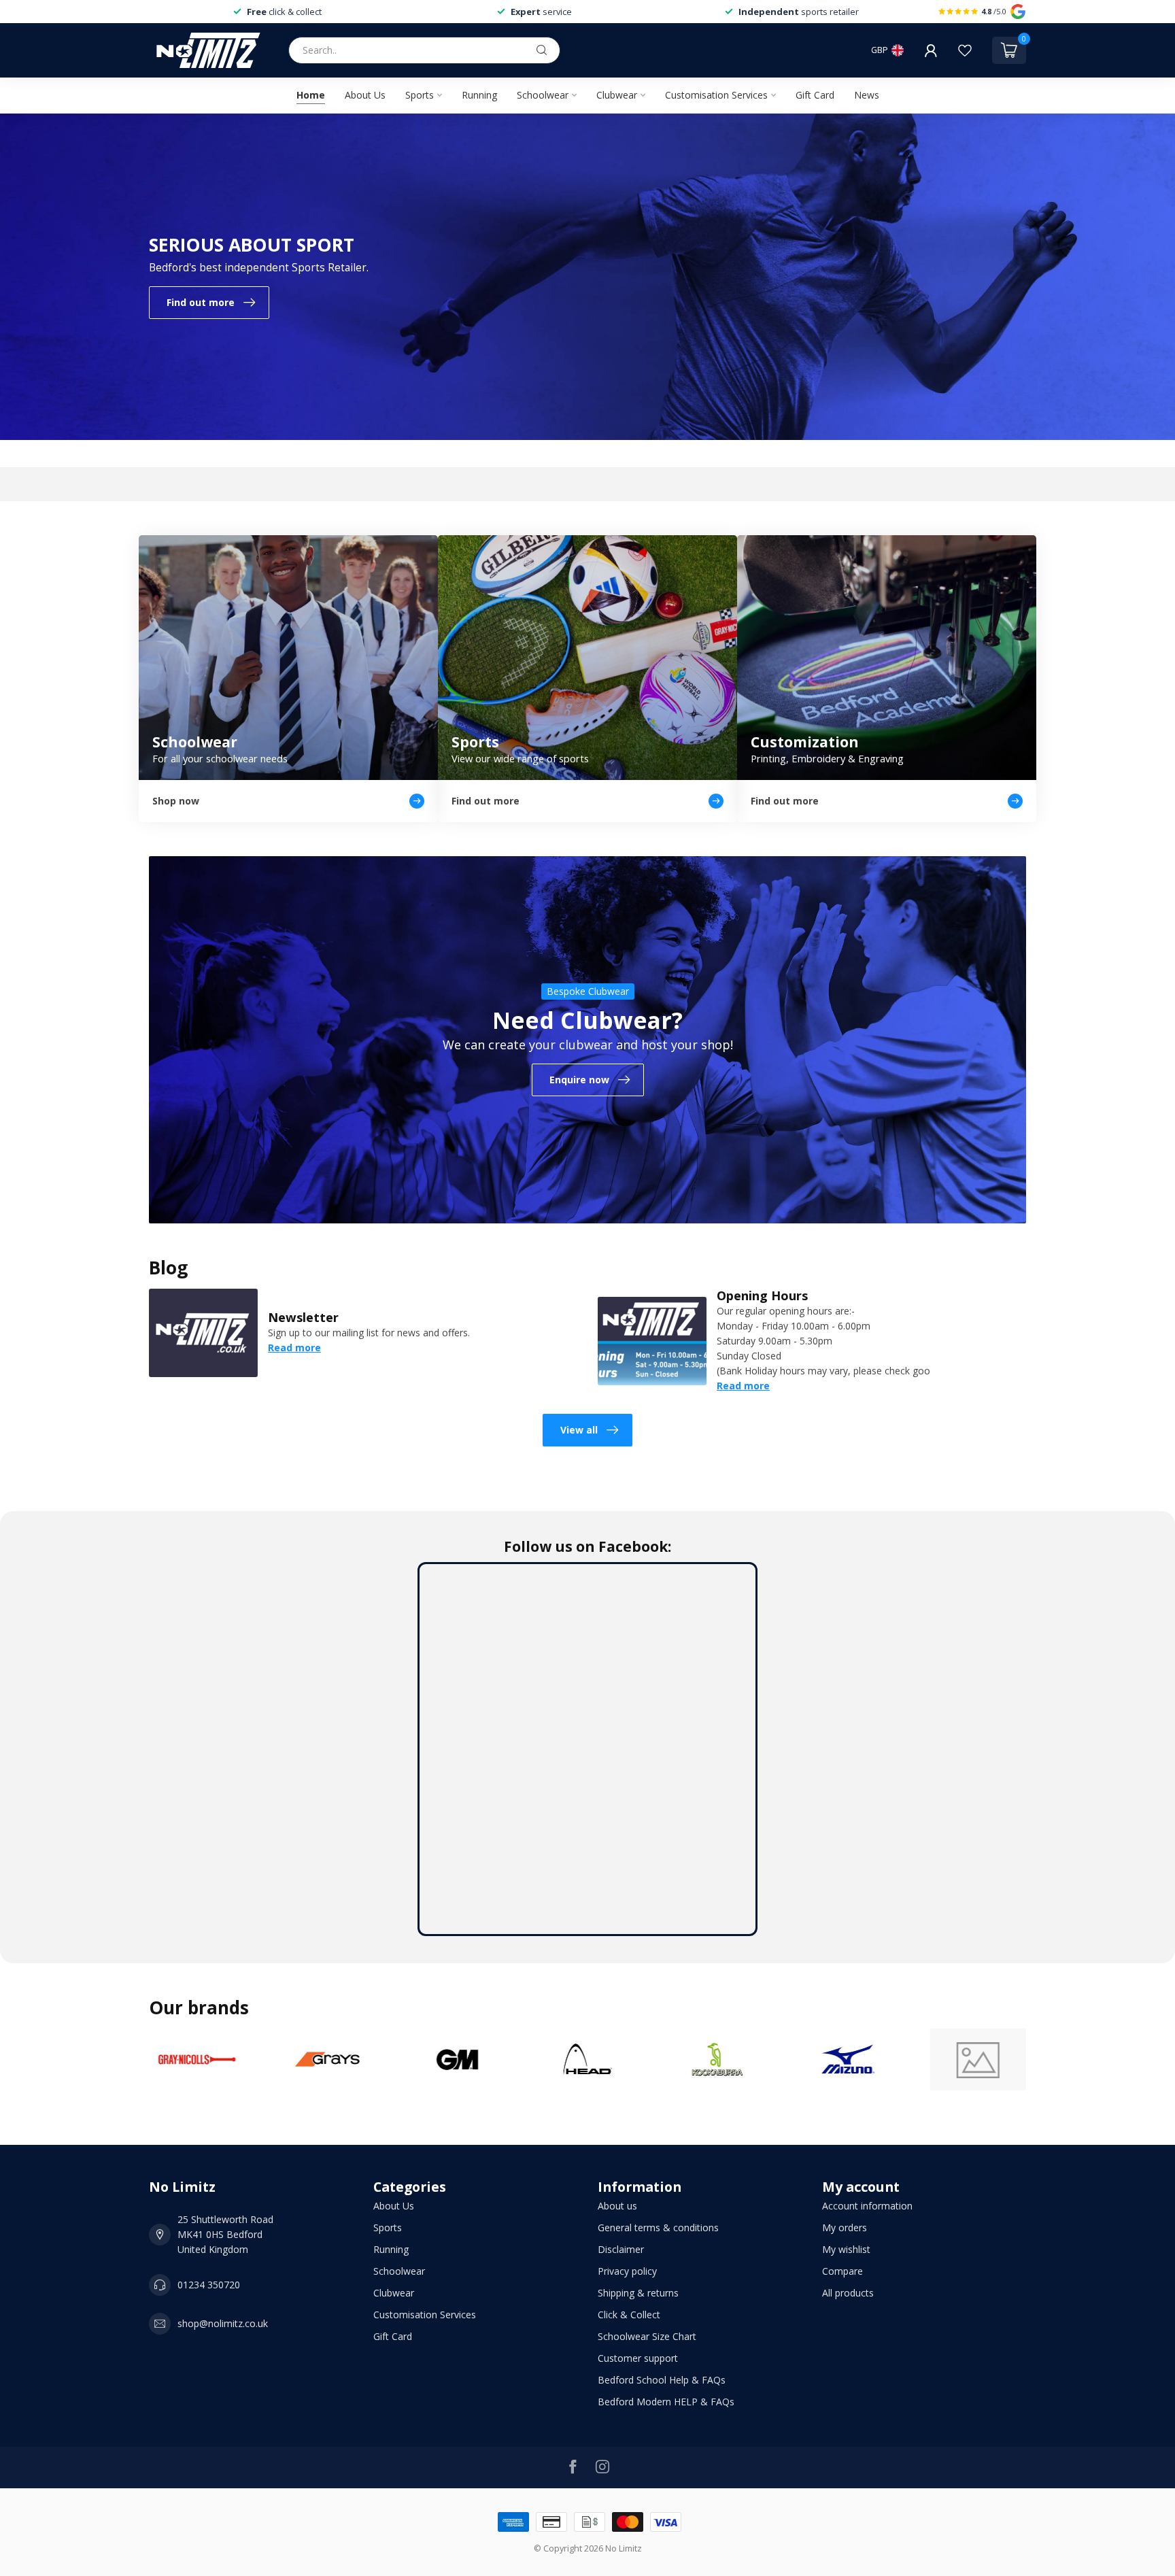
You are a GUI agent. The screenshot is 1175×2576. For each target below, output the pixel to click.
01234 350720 (209, 2285)
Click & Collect (629, 2315)
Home (311, 95)
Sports (420, 95)
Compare (842, 2271)
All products (848, 2293)
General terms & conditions (658, 2227)
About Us (365, 95)
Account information (867, 2206)
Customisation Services (716, 95)
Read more (294, 1348)
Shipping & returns (638, 2293)
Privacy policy (627, 2271)
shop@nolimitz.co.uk (223, 2323)
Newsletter (303, 1317)
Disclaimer (621, 2249)
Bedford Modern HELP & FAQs (666, 2402)
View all (579, 1430)
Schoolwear (543, 95)
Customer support (638, 2358)
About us (617, 2206)
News (867, 95)
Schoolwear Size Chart (647, 2336)
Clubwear (617, 95)
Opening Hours (762, 1295)
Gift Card (815, 95)
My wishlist (846, 2249)
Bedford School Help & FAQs (662, 2380)
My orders (845, 2227)
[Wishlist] (965, 50)
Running (479, 95)
